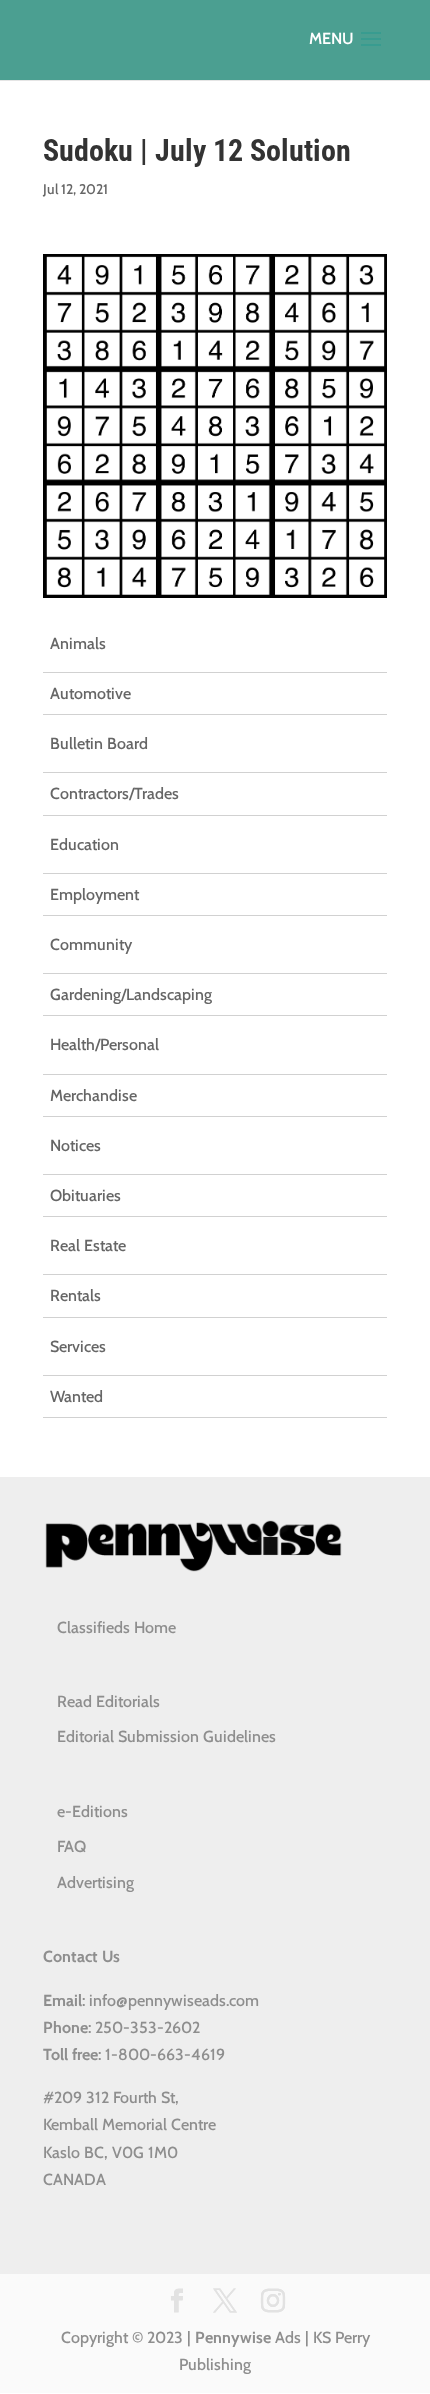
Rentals (75, 1295)
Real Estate (88, 1245)
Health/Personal (104, 1044)
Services (78, 1346)
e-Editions (92, 1811)
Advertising (95, 1882)
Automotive (90, 693)
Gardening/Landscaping (131, 994)
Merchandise (93, 1095)
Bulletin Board (99, 743)
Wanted (76, 1396)
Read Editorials (108, 1701)
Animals (78, 643)
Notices (75, 1145)
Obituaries (85, 1195)
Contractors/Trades (114, 793)
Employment (94, 894)
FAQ (71, 1846)
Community (91, 944)
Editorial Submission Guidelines (166, 1736)
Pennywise (233, 2337)
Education (84, 844)
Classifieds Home (116, 1627)
